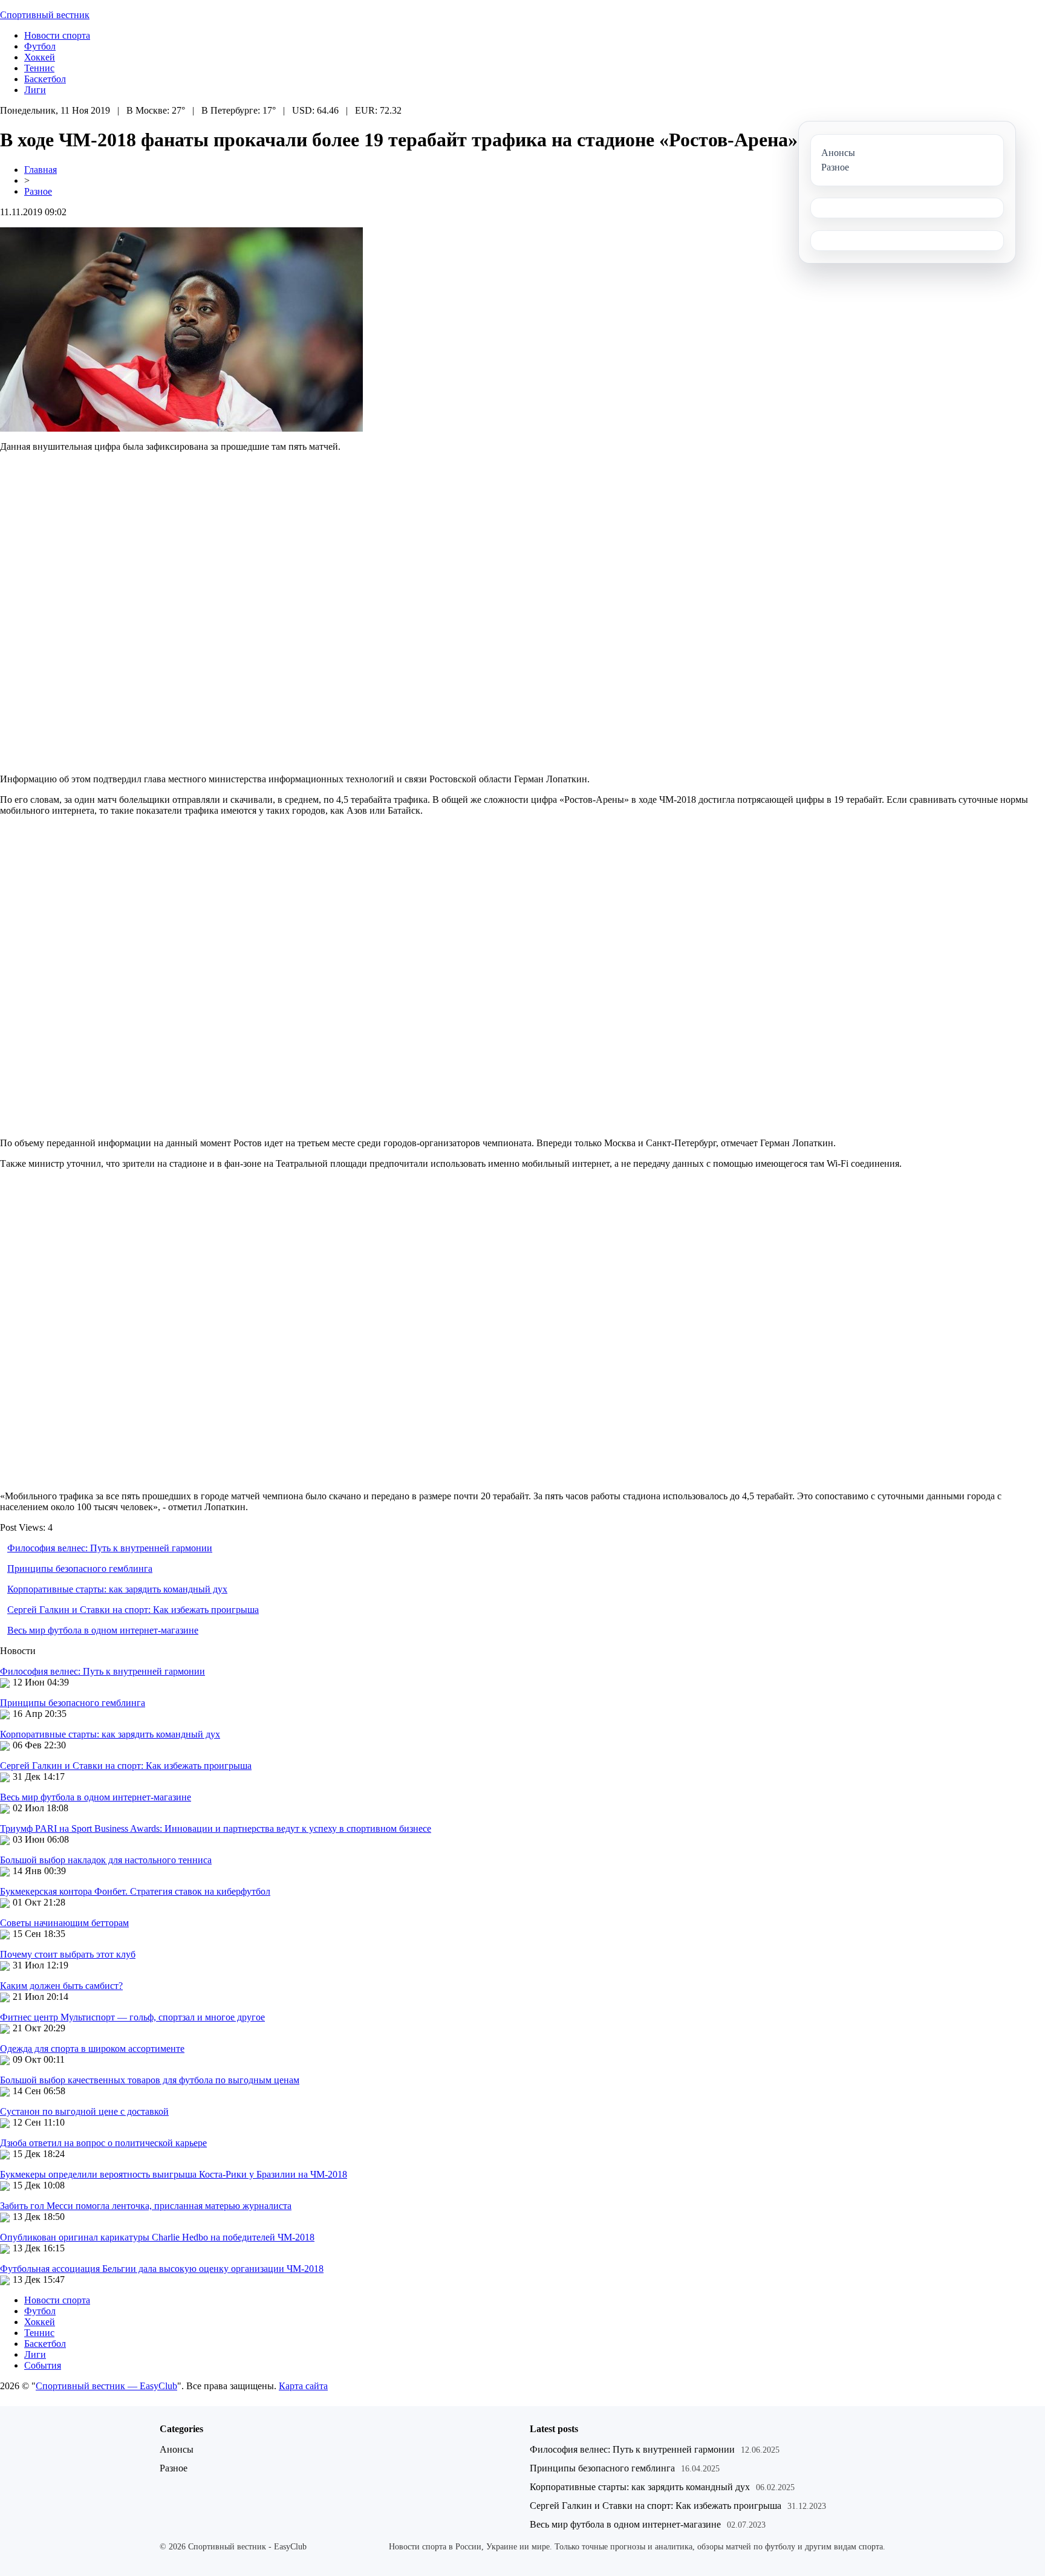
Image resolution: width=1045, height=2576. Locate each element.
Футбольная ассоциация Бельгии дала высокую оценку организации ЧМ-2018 (162, 2269)
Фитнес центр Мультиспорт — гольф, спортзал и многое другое (132, 2017)
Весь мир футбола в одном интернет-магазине (103, 1630)
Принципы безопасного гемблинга (80, 1569)
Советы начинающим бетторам (64, 1923)
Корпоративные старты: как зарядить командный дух (117, 1589)
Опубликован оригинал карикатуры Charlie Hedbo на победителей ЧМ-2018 (157, 2237)
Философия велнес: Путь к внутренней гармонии (110, 1548)
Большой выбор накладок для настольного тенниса (106, 1860)
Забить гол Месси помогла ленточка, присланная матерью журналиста (146, 2206)
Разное (38, 191)
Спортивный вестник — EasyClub (106, 2386)
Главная (41, 170)
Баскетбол (45, 79)
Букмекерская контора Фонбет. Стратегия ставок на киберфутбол (135, 1891)
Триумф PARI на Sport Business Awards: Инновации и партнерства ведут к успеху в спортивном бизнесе (216, 1828)
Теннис (39, 68)
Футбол (40, 46)
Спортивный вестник (45, 15)
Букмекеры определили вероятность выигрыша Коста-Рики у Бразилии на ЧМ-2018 (174, 2174)
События (43, 2365)
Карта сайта (303, 2386)
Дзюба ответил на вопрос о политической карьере (103, 2143)
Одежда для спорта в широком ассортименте (92, 2049)
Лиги (35, 90)
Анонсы (177, 2449)
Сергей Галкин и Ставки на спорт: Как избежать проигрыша (133, 1610)
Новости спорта (57, 35)
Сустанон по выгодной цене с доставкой (84, 2111)
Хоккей (40, 57)
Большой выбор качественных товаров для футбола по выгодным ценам (150, 2080)
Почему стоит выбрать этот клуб (68, 1954)
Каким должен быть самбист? (61, 1986)
